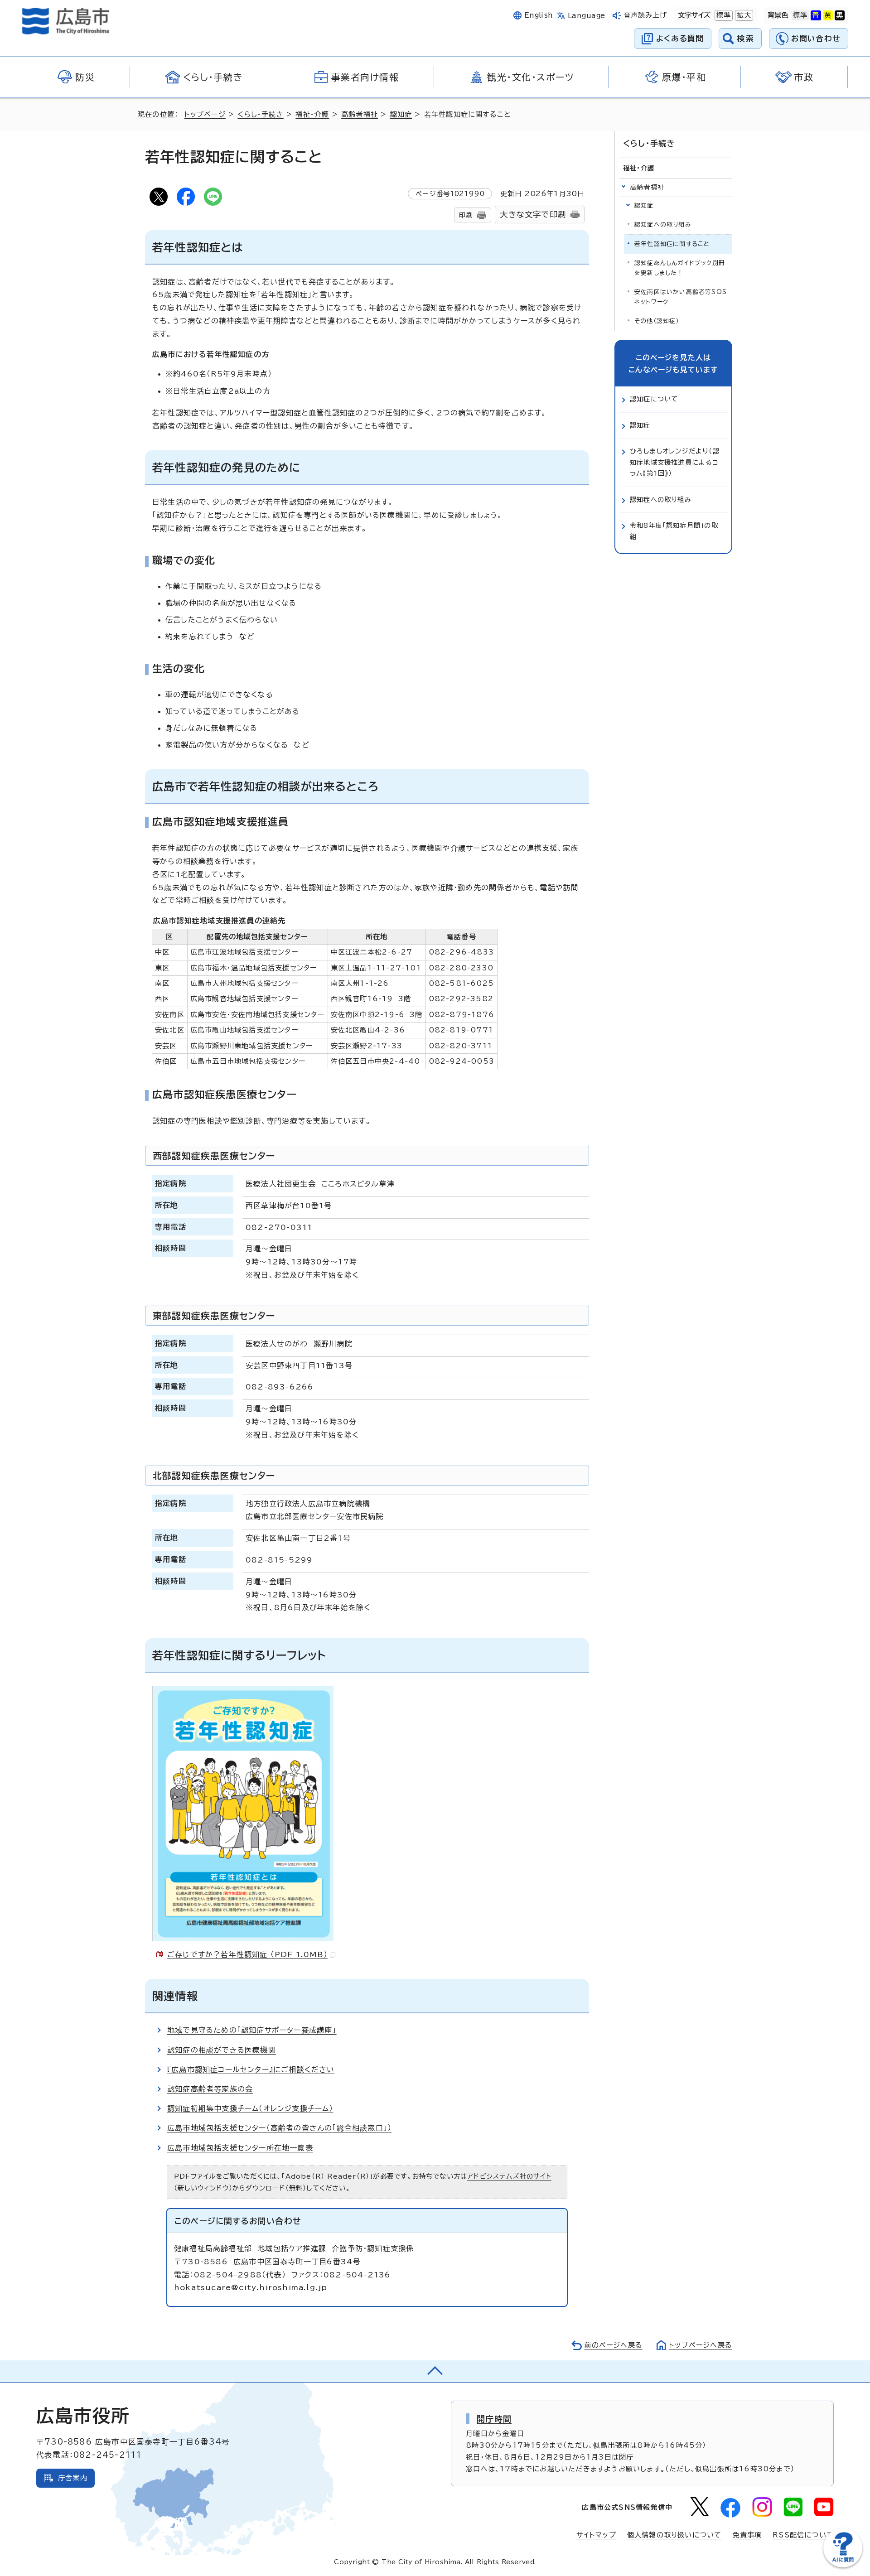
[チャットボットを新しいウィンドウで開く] (843, 2565)
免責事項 (747, 2535)
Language (587, 16)
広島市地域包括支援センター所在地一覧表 (240, 2148)
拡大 (743, 15)
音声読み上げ (645, 15)
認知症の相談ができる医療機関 (222, 2050)
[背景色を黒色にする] (840, 15)
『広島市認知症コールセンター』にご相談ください (251, 2069)
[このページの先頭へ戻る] (435, 2371)
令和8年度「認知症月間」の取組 (674, 531)
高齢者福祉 (360, 114)
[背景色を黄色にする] (828, 15)
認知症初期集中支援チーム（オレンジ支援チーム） (250, 2108)
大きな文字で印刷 (533, 215)
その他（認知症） (657, 321)
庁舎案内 (73, 2478)
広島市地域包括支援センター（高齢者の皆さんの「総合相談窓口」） (279, 2128)
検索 (746, 38)
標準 (723, 15)
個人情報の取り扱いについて (674, 2535)
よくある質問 (680, 38)
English (539, 15)
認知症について (654, 399)
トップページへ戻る (701, 2345)
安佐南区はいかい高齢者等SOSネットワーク (681, 297)
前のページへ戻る (613, 2345)
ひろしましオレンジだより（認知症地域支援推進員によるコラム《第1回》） (675, 462)
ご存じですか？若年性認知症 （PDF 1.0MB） (247, 1954)
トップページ (205, 114)
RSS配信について (803, 2535)
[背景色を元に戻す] (800, 15)
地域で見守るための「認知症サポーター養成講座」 (252, 2030)
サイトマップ (596, 2535)
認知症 (401, 114)
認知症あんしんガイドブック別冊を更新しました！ (680, 268)
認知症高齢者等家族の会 (210, 2089)
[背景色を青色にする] (816, 15)
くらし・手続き (260, 114)
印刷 (466, 215)
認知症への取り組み (663, 224)
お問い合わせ (816, 38)
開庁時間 (494, 2419)
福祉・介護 (312, 114)
